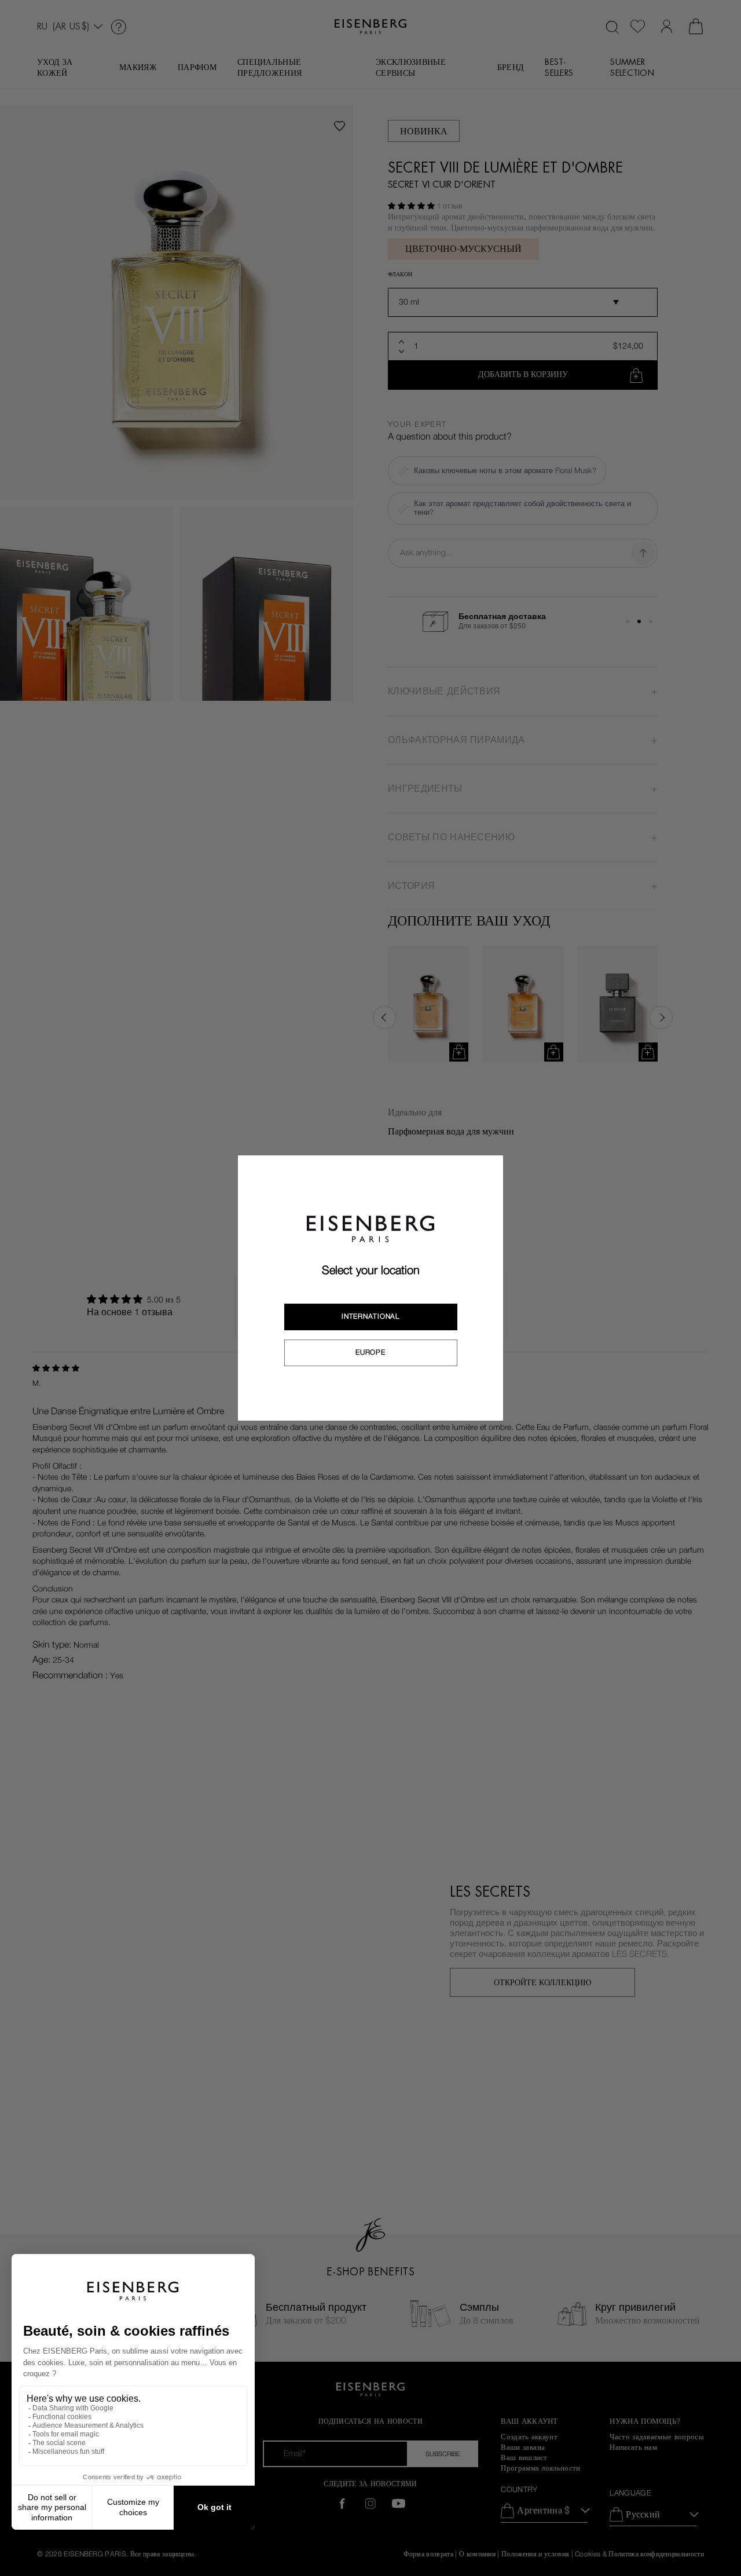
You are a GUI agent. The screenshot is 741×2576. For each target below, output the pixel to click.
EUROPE (370, 1352)
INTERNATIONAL (370, 1316)
